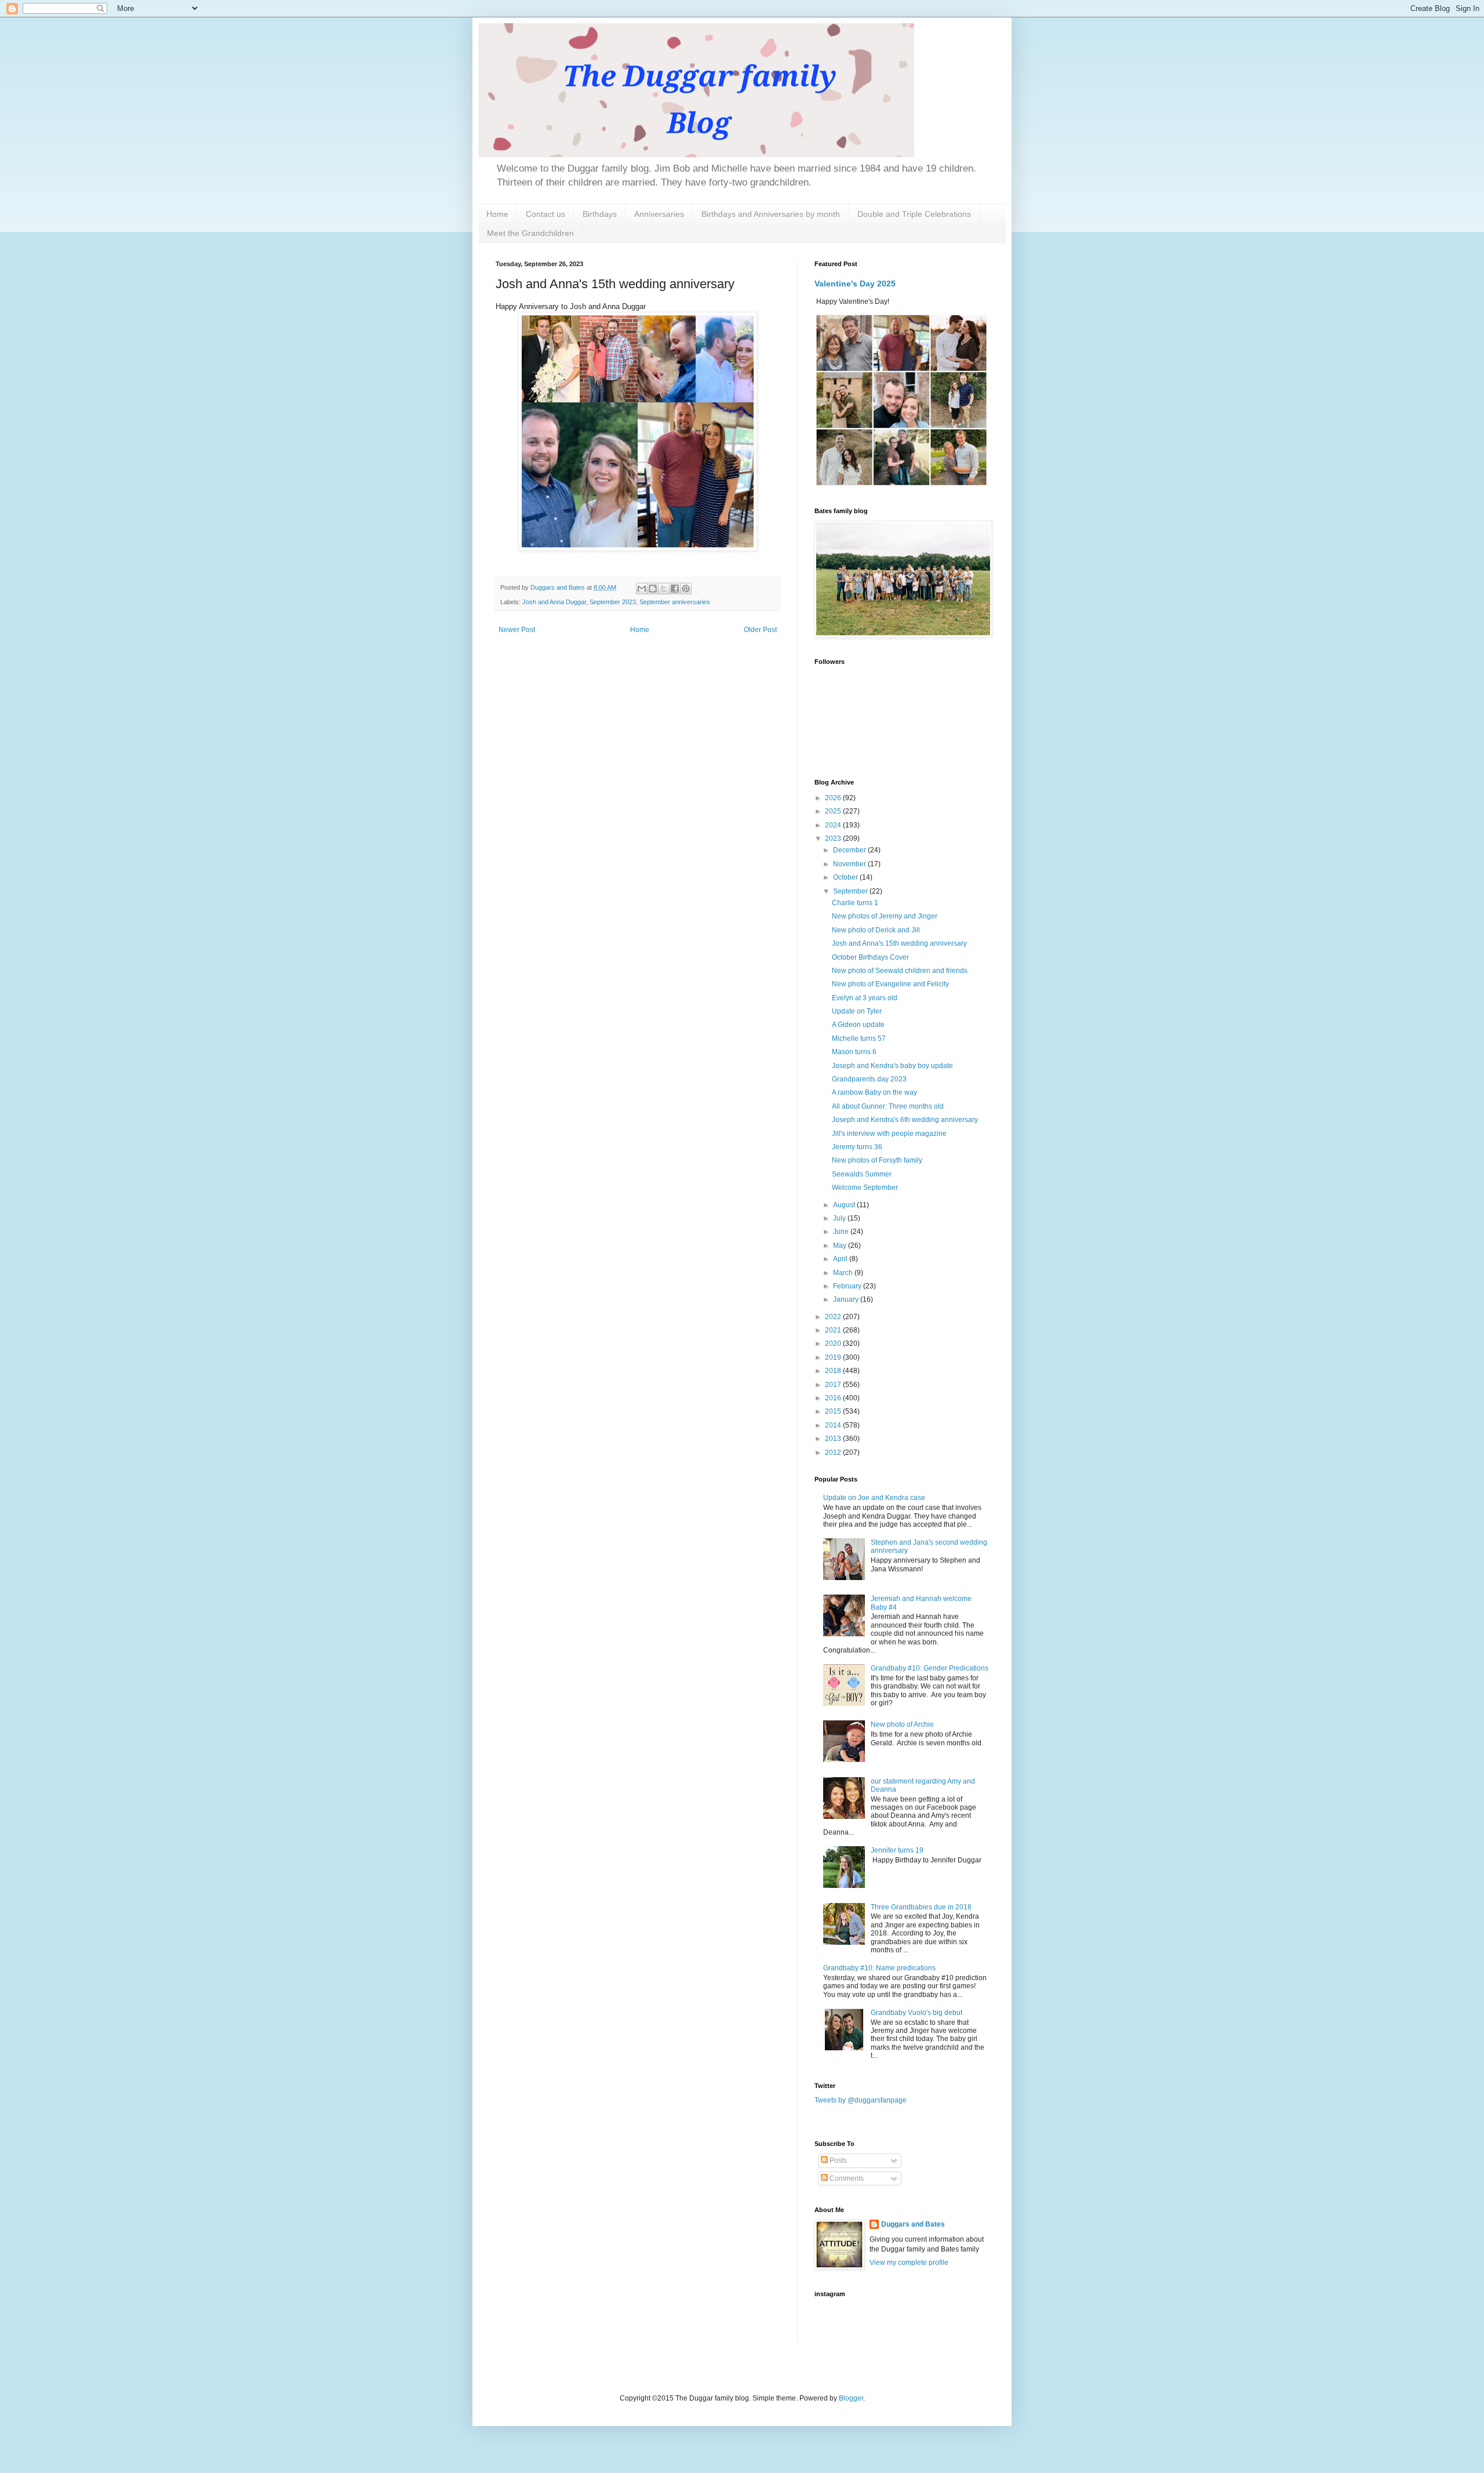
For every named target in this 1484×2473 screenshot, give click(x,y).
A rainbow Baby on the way (874, 1092)
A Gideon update (858, 1025)
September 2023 (613, 602)
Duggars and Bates (913, 2224)
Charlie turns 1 (855, 903)
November (850, 864)
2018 (834, 1371)
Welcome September (865, 1188)
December (850, 850)
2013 (834, 1439)
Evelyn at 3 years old (865, 998)
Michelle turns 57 (859, 1038)
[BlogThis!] (653, 589)
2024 (834, 825)
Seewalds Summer (862, 1174)
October (846, 877)
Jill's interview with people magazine (889, 1134)
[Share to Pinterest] (686, 589)
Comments (846, 2178)
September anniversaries (675, 602)
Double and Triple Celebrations (914, 214)
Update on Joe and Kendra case (874, 1498)
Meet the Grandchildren (530, 233)
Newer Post (517, 630)
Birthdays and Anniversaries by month (771, 214)
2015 (834, 1411)
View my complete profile (909, 2263)
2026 (834, 798)
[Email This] (642, 589)
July (840, 1218)
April (841, 1259)
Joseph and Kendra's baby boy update (892, 1066)
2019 (834, 1357)
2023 (834, 838)
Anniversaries (659, 214)
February (848, 1286)
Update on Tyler (857, 1011)
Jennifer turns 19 (897, 1850)
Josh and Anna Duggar (554, 602)
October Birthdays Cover (870, 957)
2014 (834, 1425)
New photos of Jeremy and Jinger (885, 916)
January (847, 1299)
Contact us (545, 214)
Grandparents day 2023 (869, 1079)
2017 (834, 1385)
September (851, 891)
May (841, 1245)
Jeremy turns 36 (857, 1147)
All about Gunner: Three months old (888, 1106)
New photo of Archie (902, 1724)
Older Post (760, 630)
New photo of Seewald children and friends (900, 971)
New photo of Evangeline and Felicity (890, 984)
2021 (834, 1330)
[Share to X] (664, 589)
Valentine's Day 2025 (855, 284)
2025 (834, 811)
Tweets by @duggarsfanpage (861, 2100)
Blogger (851, 2398)
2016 (834, 1398)
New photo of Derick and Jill (876, 930)
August (845, 1205)
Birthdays (600, 214)
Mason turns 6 (854, 1052)
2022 (834, 1317)
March (844, 1273)
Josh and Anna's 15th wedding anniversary (899, 943)
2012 (834, 1452)
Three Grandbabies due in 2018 (921, 1907)
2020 (834, 1343)
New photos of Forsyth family (877, 1160)
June (842, 1232)
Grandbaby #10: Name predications (879, 1968)
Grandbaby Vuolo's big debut (916, 2013)
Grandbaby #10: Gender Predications (930, 1668)
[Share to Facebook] (675, 589)
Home (497, 214)
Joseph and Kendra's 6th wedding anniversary (905, 1120)
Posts (837, 2160)
